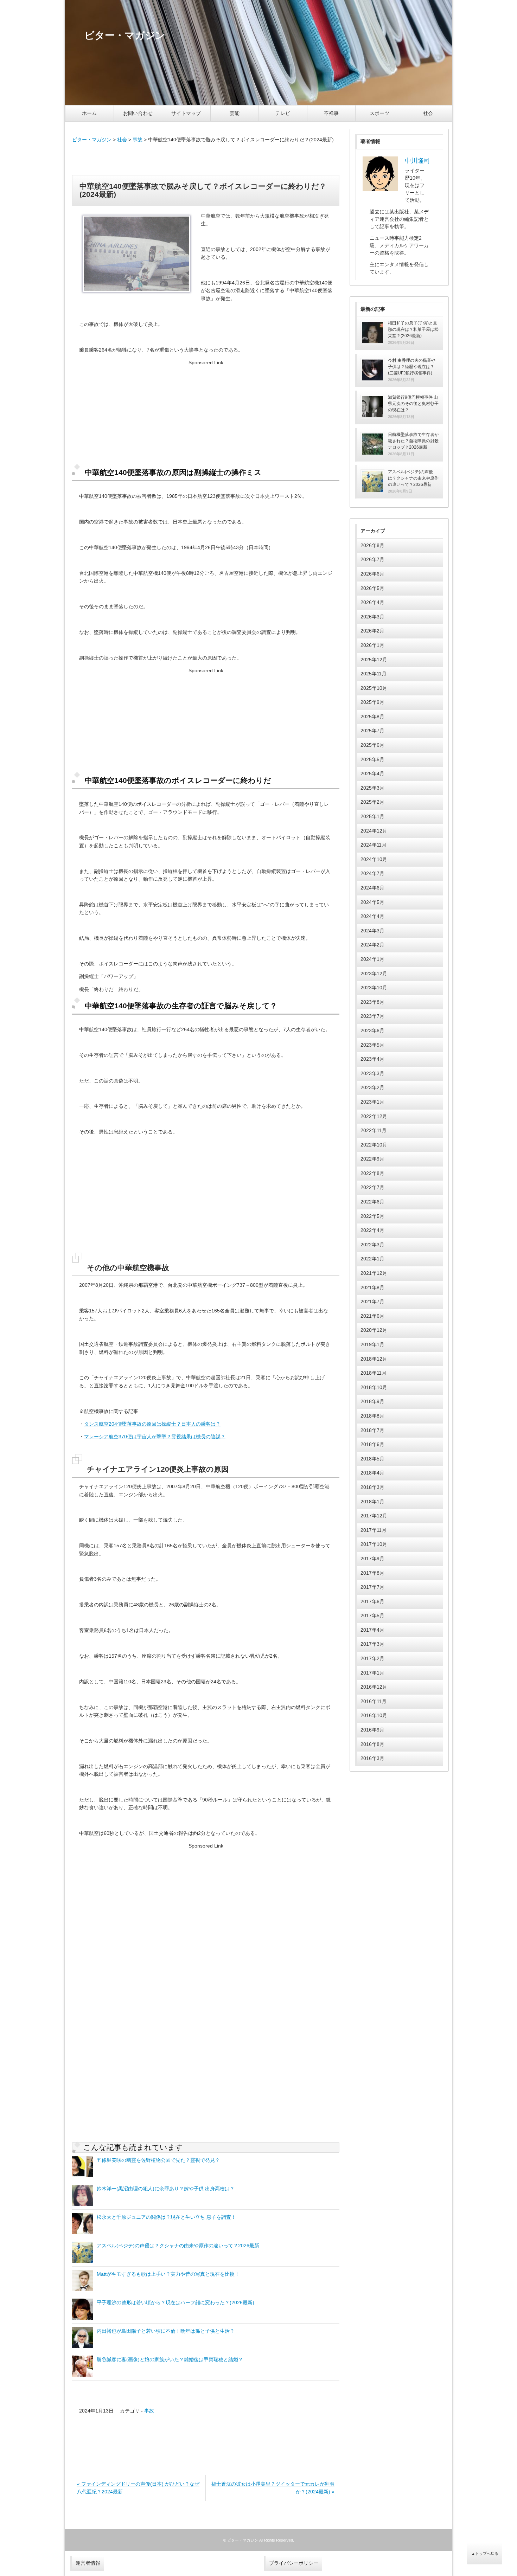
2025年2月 (372, 802)
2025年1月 (372, 816)
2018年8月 (372, 1416)
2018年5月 (372, 1459)
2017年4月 (372, 1630)
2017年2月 (372, 1658)
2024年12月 (374, 831)
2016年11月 (374, 1701)
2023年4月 (372, 1059)
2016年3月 (372, 1758)
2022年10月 (374, 1145)
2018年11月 (374, 1373)
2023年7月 (372, 1016)
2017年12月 (374, 1516)
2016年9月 (372, 1730)
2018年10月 (374, 1387)
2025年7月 (372, 731)
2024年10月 (374, 859)
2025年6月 (372, 745)
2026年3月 (372, 617)
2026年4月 (372, 602)
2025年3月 (372, 788)
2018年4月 (372, 1473)
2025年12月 (374, 660)
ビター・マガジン (92, 140)
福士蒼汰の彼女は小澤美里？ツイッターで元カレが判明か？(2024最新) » (273, 2488)
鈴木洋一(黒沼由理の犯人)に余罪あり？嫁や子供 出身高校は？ (166, 2189)
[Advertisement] (206, 159)
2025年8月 (372, 717)
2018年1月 (372, 1502)
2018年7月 (372, 1430)
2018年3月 (372, 1487)
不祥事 (331, 113)
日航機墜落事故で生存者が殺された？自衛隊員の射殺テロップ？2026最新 (413, 441)
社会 (428, 113)
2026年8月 (372, 545)
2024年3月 (372, 931)
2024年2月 (372, 945)
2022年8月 (372, 1173)
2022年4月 (372, 1230)
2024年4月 (372, 916)
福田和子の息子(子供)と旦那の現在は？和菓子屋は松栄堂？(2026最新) (413, 329)
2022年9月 (372, 1159)
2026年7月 (372, 559)
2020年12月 (374, 1330)
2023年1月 (372, 1102)
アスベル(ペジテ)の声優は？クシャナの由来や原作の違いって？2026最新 (178, 2246)
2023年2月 (372, 1087)
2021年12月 (374, 1273)
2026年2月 (372, 631)
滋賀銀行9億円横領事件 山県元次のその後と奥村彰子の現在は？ (413, 404)
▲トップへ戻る (485, 2553)
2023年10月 (374, 988)
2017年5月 (372, 1615)
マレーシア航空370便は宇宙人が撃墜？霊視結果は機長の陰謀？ (155, 1437)
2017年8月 (372, 1573)
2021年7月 (372, 1302)
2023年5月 (372, 1045)
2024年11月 (374, 845)
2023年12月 (374, 974)
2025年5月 (372, 759)
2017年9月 (372, 1559)
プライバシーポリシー (294, 2563)
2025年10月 (374, 688)
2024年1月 (372, 959)
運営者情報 (88, 2563)
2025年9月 (372, 702)
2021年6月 (372, 1316)
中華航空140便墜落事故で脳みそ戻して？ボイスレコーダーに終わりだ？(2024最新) (203, 190)
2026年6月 (372, 574)
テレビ (283, 113)
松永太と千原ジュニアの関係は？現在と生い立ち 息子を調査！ (166, 2217)
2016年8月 (372, 1744)
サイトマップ (186, 113)
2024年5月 (372, 902)
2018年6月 (372, 1444)
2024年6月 (372, 888)
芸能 (235, 113)
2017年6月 (372, 1601)
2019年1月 (372, 1344)
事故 (138, 140)
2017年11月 (374, 1530)
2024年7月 (372, 873)
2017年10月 (374, 1544)
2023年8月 (372, 1002)
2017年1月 (372, 1673)
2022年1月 (372, 1259)
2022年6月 (372, 1202)
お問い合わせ (138, 113)
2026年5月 (372, 588)
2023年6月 (372, 1030)
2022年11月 (374, 1130)
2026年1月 (372, 645)
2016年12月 (374, 1687)
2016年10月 (374, 1715)
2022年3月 (372, 1245)
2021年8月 (372, 1287)
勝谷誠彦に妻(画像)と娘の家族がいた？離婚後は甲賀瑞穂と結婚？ (170, 2359)
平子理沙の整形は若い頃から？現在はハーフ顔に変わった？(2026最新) (175, 2302)
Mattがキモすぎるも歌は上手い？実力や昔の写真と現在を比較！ (168, 2274)
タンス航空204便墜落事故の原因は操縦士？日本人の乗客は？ (152, 1424)
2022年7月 (372, 1187)
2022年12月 (374, 1116)
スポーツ (379, 113)
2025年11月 (374, 674)
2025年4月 (372, 773)
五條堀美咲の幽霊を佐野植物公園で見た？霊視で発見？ (158, 2160)
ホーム (89, 113)
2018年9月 (372, 1401)
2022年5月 (372, 1216)
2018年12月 (374, 1359)
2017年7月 (372, 1587)
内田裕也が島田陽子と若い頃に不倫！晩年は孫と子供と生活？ (166, 2331)
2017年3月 (372, 1644)
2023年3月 (372, 1073)
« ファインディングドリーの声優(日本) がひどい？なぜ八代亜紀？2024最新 (138, 2488)
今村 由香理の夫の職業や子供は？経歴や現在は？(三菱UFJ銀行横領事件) (412, 367)
